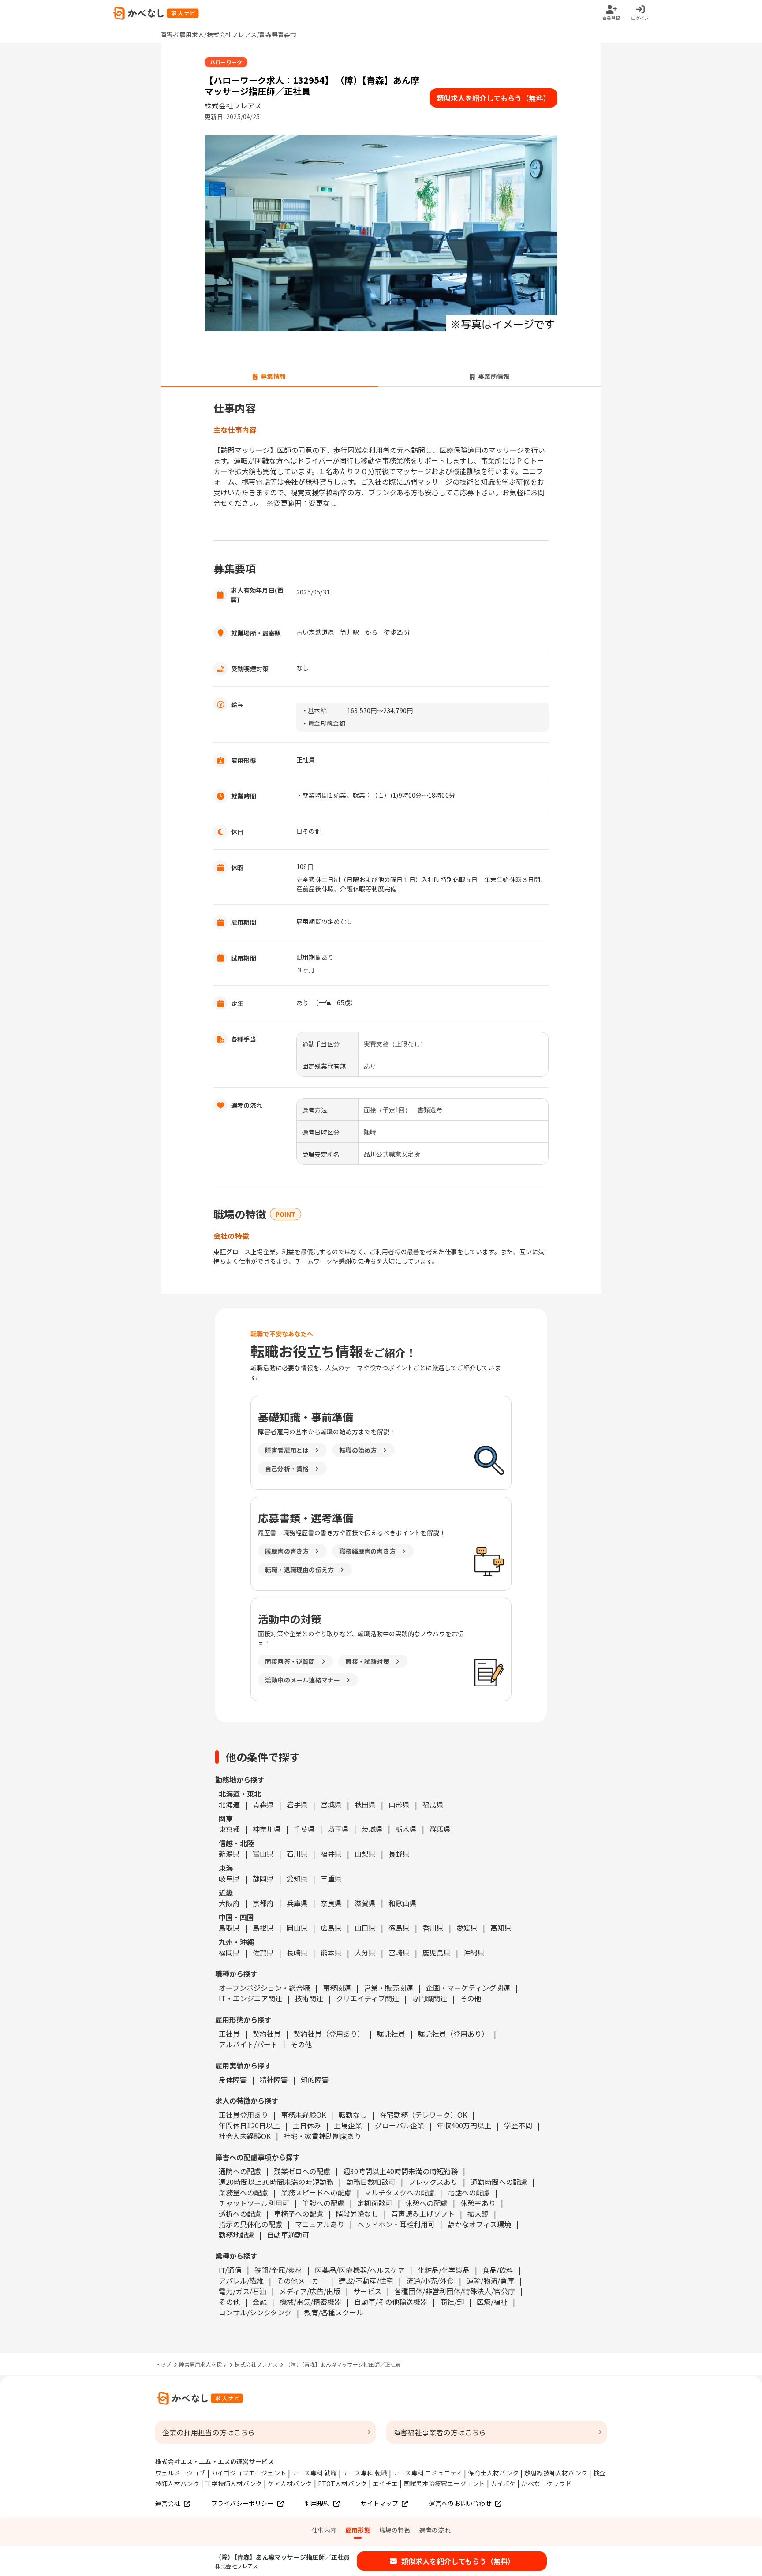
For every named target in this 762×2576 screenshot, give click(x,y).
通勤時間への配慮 (499, 2182)
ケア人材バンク (290, 2483)
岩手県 (297, 1804)
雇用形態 (358, 2530)
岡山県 (297, 1928)
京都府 (263, 1903)
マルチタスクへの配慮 (400, 2192)
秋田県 (365, 1804)
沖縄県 (474, 1952)
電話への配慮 (469, 2192)
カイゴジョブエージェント (249, 2473)
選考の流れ (435, 2530)
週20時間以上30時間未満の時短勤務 (276, 2182)
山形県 (399, 1804)
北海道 (229, 1804)
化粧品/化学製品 (444, 2270)
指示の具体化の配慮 (250, 2224)
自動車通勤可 (288, 2235)
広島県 (331, 1928)
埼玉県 (338, 1829)
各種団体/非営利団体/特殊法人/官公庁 (455, 2291)
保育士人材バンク (493, 2473)
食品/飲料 (498, 2270)
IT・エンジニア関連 (250, 1998)
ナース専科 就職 (314, 2473)
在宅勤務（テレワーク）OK (423, 2115)
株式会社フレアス (256, 2364)
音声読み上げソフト (423, 2213)
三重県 (331, 1878)
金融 (260, 2302)
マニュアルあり (320, 2224)
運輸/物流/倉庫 (490, 2281)
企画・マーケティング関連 (468, 1988)
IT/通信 (230, 2270)
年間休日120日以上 (249, 2125)
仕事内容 (324, 2530)
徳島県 (399, 1928)
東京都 (229, 1829)
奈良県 (331, 1903)
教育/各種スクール (334, 2312)
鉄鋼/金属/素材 (278, 2270)
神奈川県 (267, 1829)
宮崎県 (399, 1952)
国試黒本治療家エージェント (444, 2483)
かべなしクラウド (546, 2483)
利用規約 (317, 2503)
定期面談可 (375, 2203)
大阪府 (229, 1903)
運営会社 (168, 2503)
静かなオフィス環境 (479, 2224)
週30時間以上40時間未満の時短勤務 (400, 2171)
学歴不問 (518, 2125)
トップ (163, 2364)
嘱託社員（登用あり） (453, 2034)
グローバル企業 (400, 2125)
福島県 (433, 1804)
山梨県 (365, 1854)
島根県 (263, 1928)
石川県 (297, 1854)
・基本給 (314, 710)
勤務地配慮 (236, 2235)
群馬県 (440, 1829)
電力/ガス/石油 (243, 2291)
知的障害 (315, 2079)
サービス (367, 2291)
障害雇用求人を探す (203, 2364)
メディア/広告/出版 (310, 2291)
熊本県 (331, 1952)
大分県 (365, 1952)
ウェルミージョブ (180, 2473)
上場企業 (348, 2125)
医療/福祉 (492, 2302)
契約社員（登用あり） (329, 2034)
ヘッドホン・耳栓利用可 (396, 2224)
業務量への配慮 (243, 2192)
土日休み (307, 2125)
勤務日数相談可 (371, 2182)
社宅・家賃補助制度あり (322, 2136)
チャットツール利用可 (254, 2203)
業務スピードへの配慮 (316, 2192)
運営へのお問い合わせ (460, 2503)
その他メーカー (301, 2281)
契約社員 (267, 2034)
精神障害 (274, 2079)
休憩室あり (478, 2203)
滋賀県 (365, 1903)
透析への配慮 (240, 2213)
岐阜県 (229, 1878)
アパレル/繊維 (241, 2281)
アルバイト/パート (248, 2044)
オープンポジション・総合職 (264, 1988)
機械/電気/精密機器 (310, 2302)
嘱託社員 (391, 2034)
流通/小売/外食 (430, 2281)
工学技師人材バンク (233, 2483)
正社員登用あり (243, 2115)
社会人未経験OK (245, 2136)
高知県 (501, 1928)
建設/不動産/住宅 (366, 2281)
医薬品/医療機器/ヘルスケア (360, 2270)
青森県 (263, 1804)
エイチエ (385, 2483)
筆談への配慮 (323, 2203)
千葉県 (304, 1829)
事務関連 (337, 1988)
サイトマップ (379, 2503)
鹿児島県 (437, 1952)
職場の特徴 (395, 2530)
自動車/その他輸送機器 (391, 2302)
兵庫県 (297, 1903)
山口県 (365, 1928)
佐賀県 (263, 1952)
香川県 (433, 1928)
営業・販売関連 (388, 1988)
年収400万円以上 (464, 2125)
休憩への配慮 (426, 2203)
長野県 (399, 1854)
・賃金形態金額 (323, 723)
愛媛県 (467, 1928)
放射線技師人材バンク (556, 2473)
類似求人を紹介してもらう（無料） (493, 98)
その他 (471, 1998)
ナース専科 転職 (365, 2473)
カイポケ (503, 2483)
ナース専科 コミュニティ (428, 2473)
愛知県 (297, 1878)
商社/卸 (452, 2302)
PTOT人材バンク (343, 2483)
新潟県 (229, 1854)
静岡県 (263, 1878)
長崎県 (297, 1952)
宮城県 (331, 1804)
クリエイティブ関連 (368, 1998)
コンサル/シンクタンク (255, 2312)
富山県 (263, 1854)
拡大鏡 (478, 2213)
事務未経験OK (303, 2115)
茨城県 (372, 1829)
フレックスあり (433, 2182)
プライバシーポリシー (243, 2503)
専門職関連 (430, 1998)
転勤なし (353, 2115)
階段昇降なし (357, 2213)
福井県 (331, 1854)
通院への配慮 (240, 2171)
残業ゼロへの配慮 (302, 2171)
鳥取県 (229, 1928)
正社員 (229, 2034)
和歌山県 (403, 1903)
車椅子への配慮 (299, 2213)
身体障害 (233, 2079)
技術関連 (309, 1998)
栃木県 (406, 1829)
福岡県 (229, 1952)
